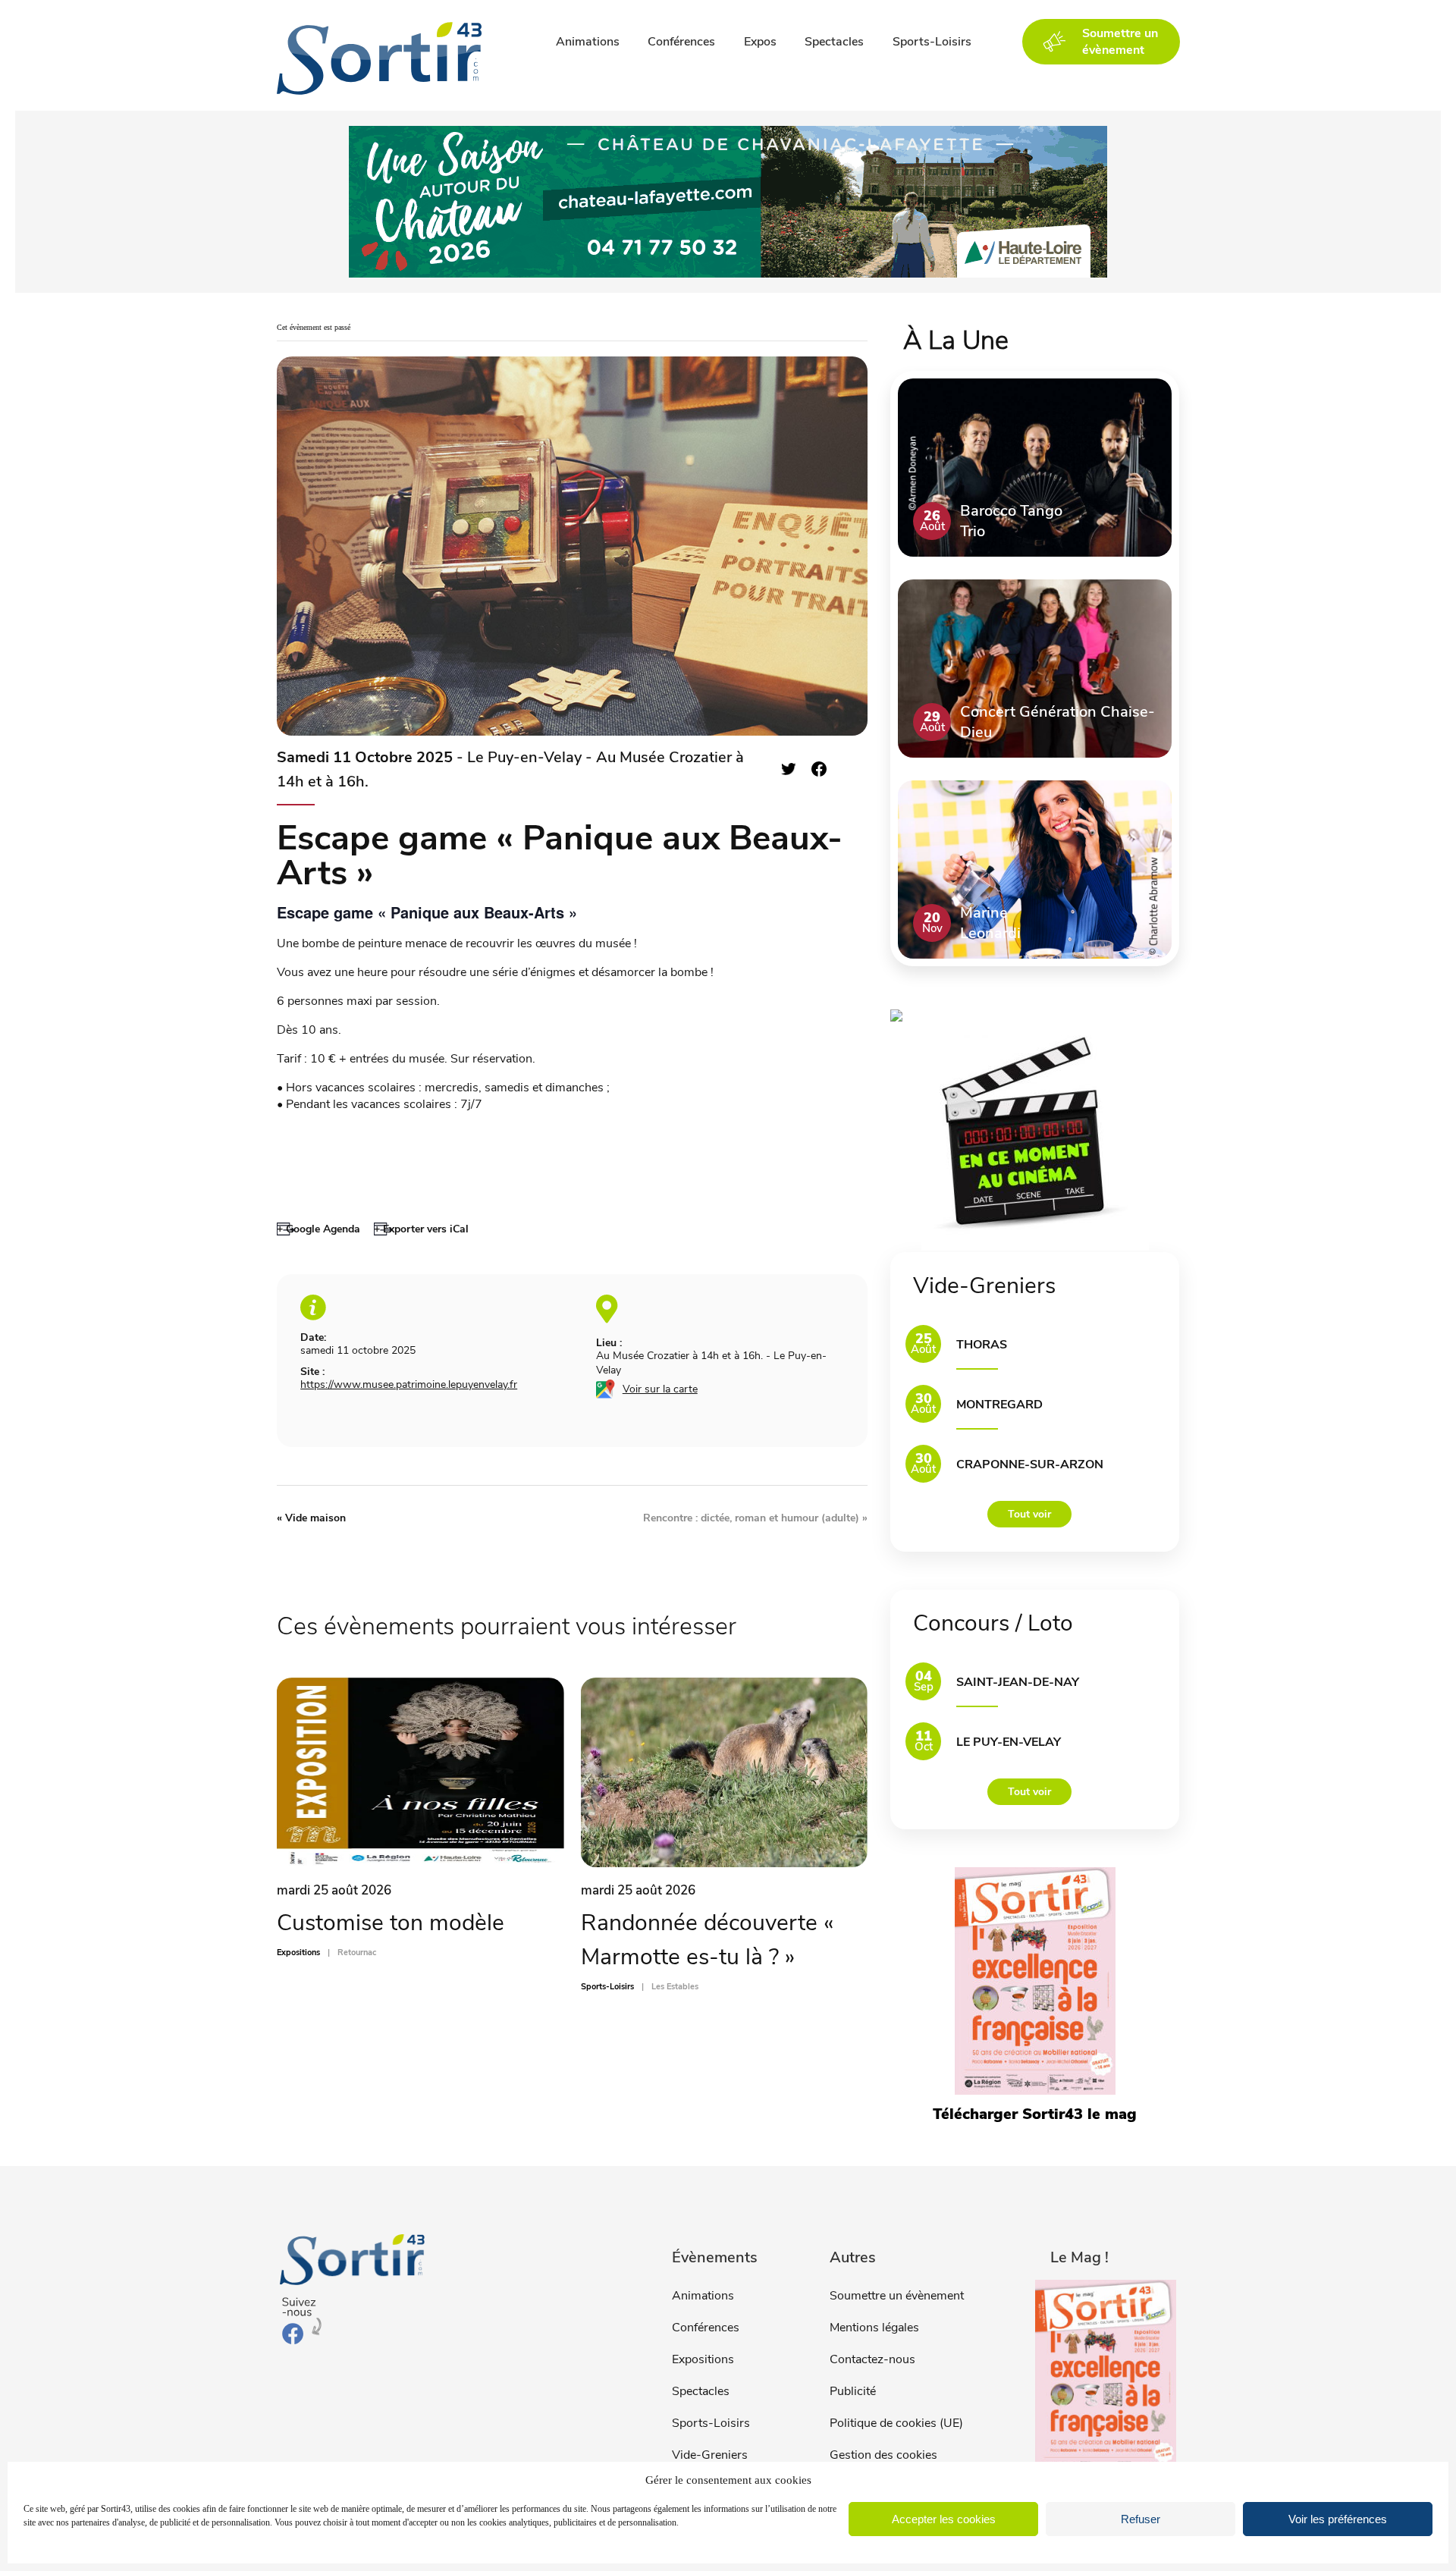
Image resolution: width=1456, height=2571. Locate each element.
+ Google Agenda (318, 1229)
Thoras (982, 1345)
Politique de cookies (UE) (896, 2423)
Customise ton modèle (391, 1923)
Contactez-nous (872, 2359)
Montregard (999, 1405)
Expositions (703, 2359)
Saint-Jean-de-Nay (1018, 1682)
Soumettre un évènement (897, 2296)
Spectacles (834, 42)
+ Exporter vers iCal (421, 1229)
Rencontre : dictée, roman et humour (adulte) (755, 1518)
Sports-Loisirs (932, 42)
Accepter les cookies (944, 2519)
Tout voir (1029, 1514)
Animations (588, 42)
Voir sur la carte (660, 1389)
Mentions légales (874, 2328)
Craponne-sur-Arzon (1030, 1464)
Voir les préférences (1338, 2519)
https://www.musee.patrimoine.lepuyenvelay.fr (409, 1384)
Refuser (1141, 2519)
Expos (760, 42)
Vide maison (311, 1518)
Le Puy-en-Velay (1009, 1742)
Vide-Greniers (710, 2455)
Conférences (681, 42)
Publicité (853, 2391)
